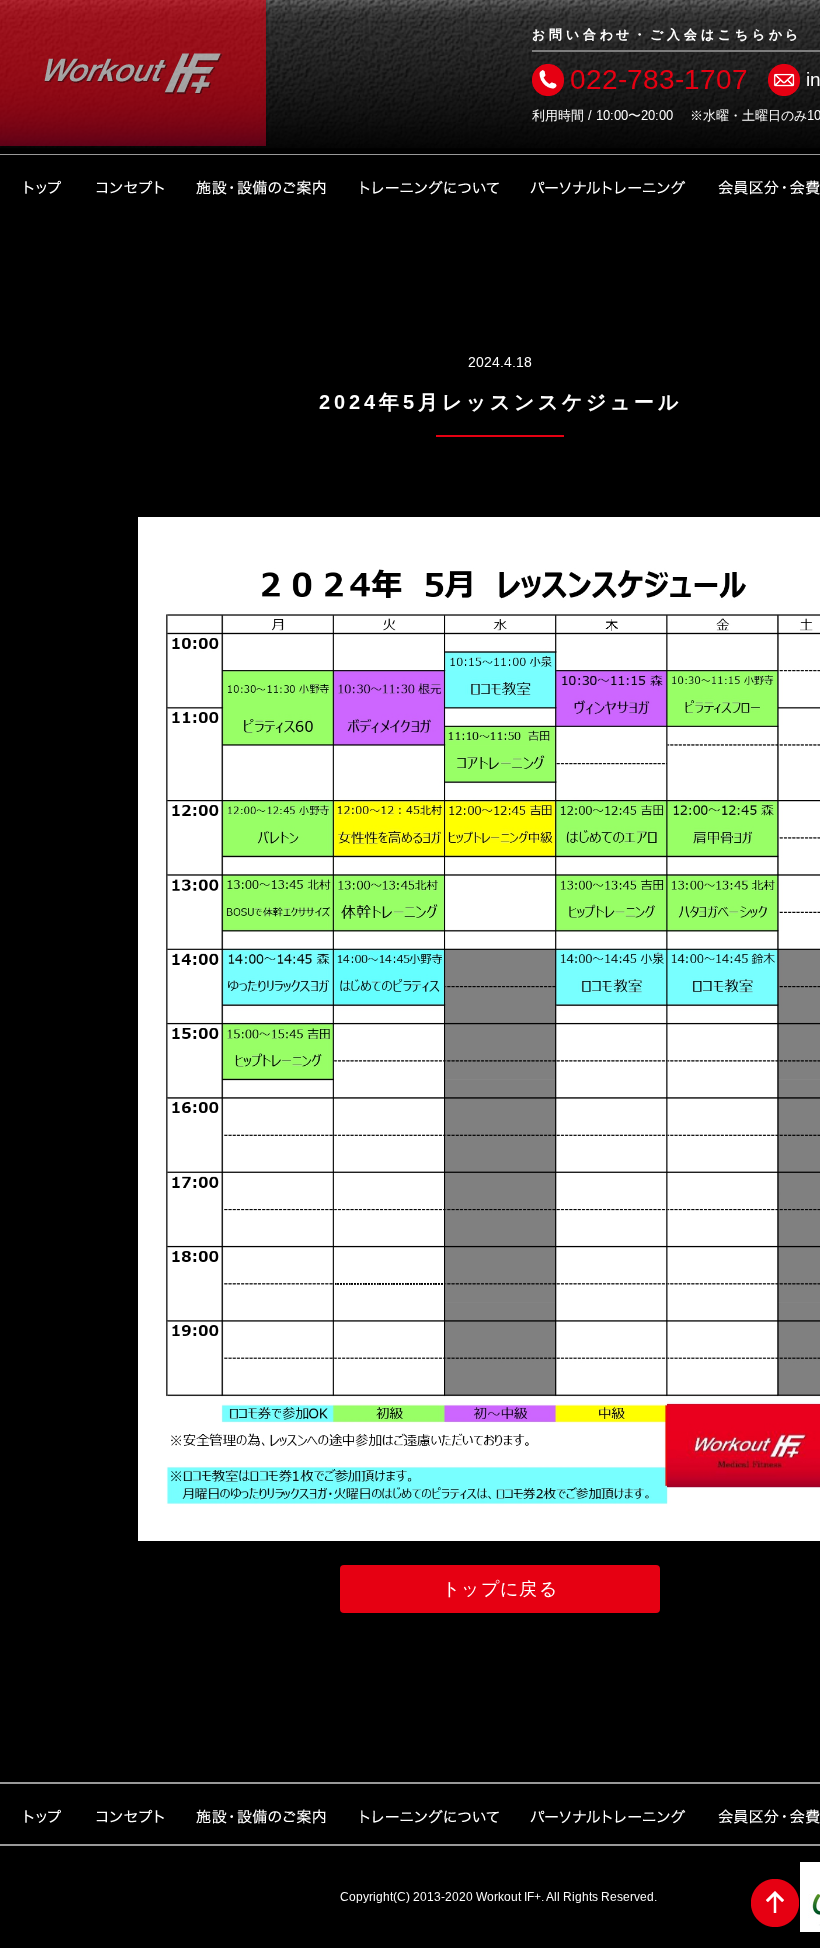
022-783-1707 (659, 79)
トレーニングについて (429, 185)
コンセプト (129, 185)
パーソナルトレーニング (608, 185)
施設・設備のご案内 (262, 185)
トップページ (42, 185)
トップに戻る (500, 1589)
